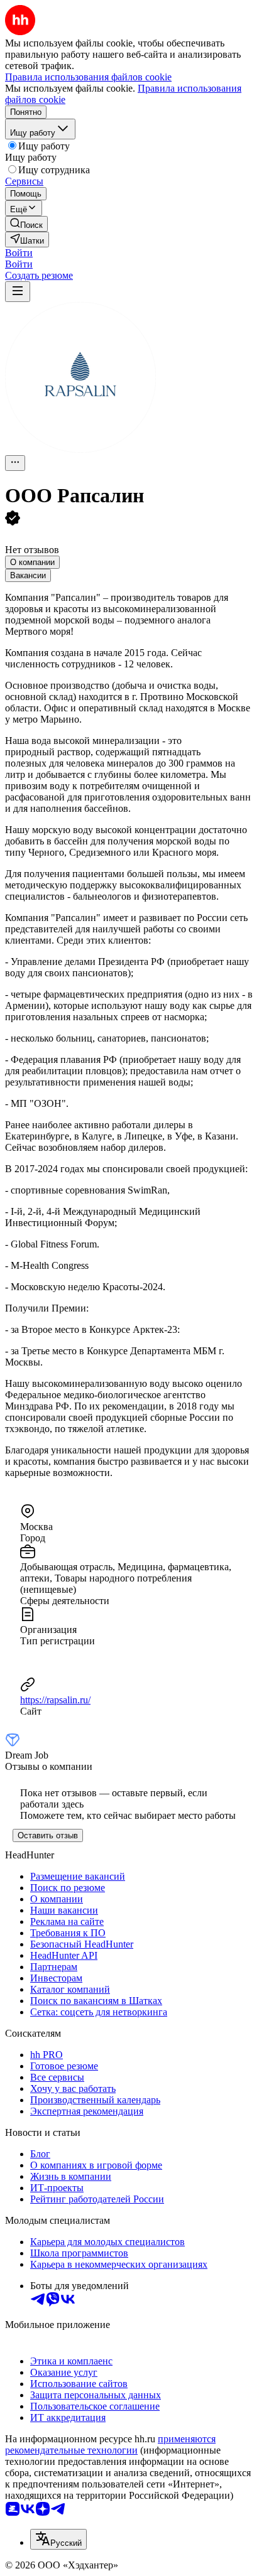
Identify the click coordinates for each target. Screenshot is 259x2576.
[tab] (32, 562)
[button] (19, 253)
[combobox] (58, 2539)
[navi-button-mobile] (18, 292)
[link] (26, 224)
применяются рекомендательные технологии (110, 2444)
